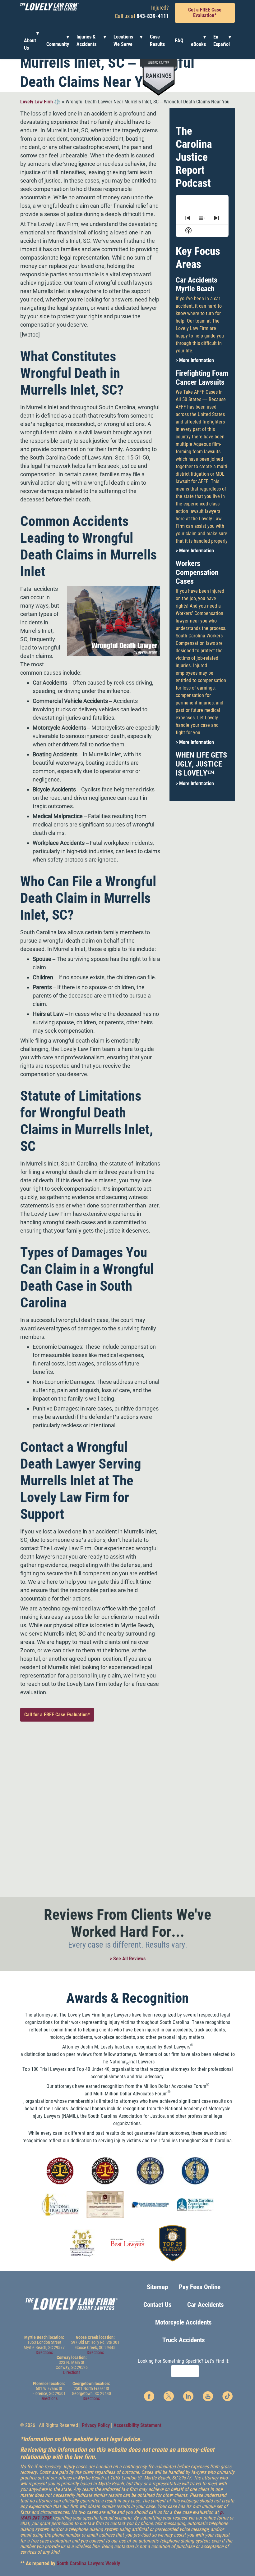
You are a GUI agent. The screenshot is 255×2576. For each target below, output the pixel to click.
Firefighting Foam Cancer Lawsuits (202, 378)
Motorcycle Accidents (183, 2322)
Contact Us (158, 2305)
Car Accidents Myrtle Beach (197, 285)
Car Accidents (206, 2305)
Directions (44, 2352)
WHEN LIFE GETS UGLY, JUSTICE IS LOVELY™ (201, 764)
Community (58, 44)
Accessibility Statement (137, 2425)
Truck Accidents (184, 2340)
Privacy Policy (96, 2425)
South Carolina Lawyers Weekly (88, 2563)
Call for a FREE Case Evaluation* (57, 1715)
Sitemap (157, 2287)
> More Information (195, 360)
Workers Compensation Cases (197, 573)
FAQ (179, 41)
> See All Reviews (128, 1959)
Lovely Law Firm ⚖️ (40, 102)
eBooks (198, 44)
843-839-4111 (153, 16)
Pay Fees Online (200, 2287)
